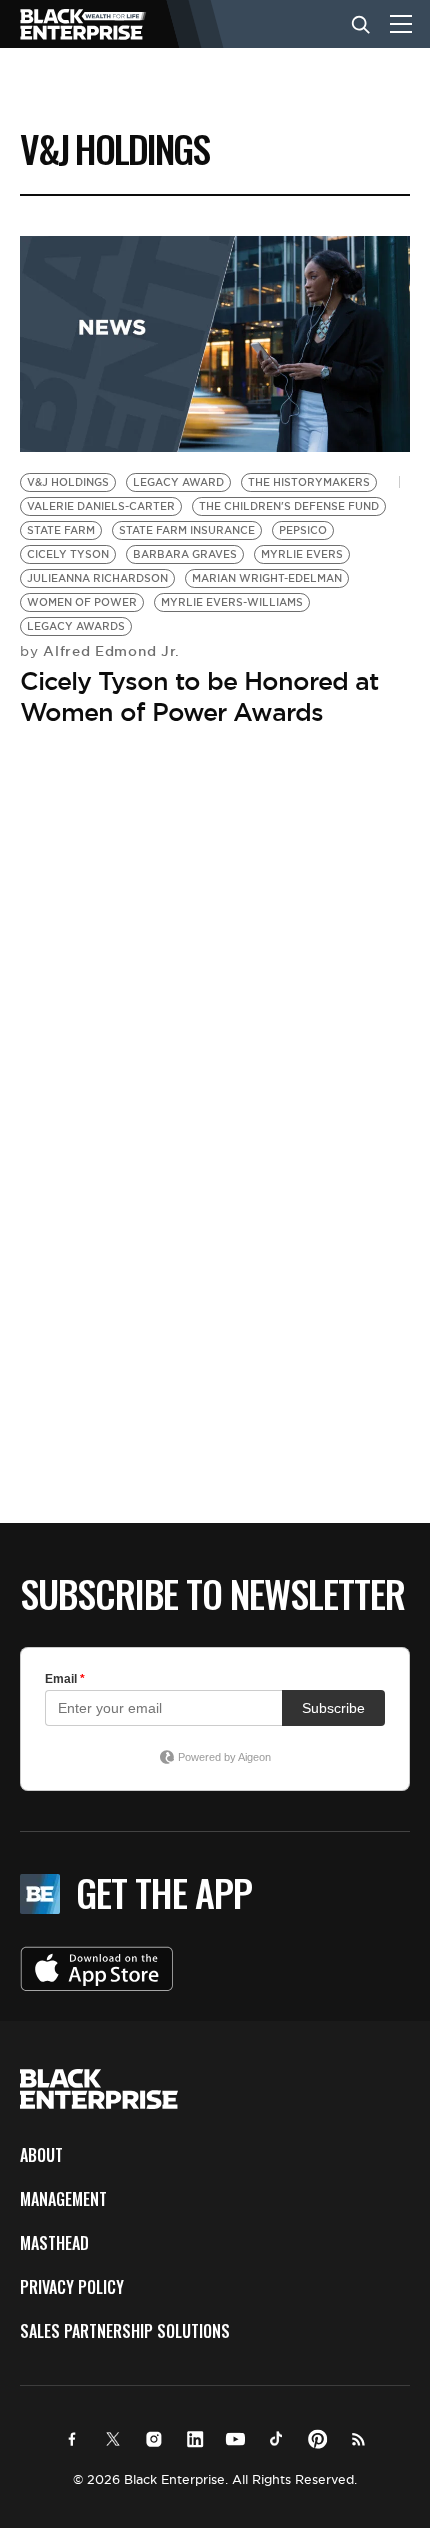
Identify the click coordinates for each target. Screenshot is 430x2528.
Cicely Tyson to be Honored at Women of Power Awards (199, 696)
